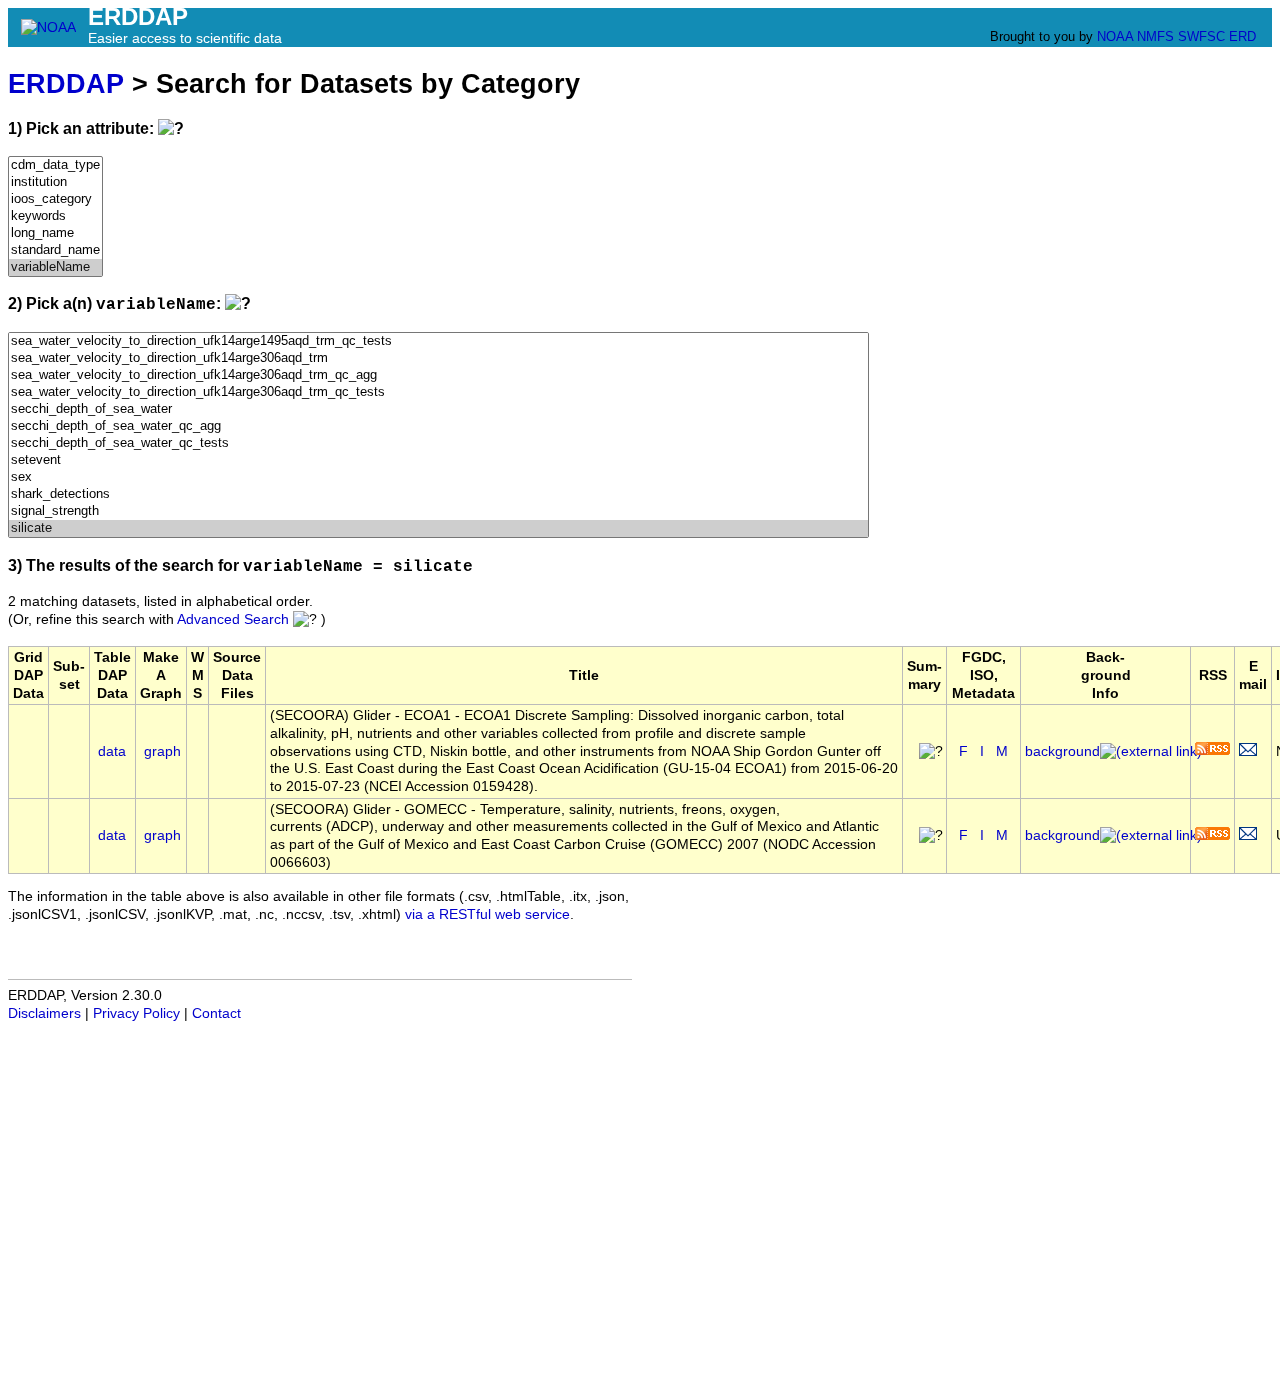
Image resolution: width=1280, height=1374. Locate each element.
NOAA (1115, 36)
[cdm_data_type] (55, 165)
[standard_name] (55, 250)
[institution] (55, 182)
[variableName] (55, 267)
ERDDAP (66, 83)
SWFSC (1201, 36)
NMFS (1155, 36)
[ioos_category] (55, 199)
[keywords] (55, 216)
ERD (1242, 36)
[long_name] (55, 233)
